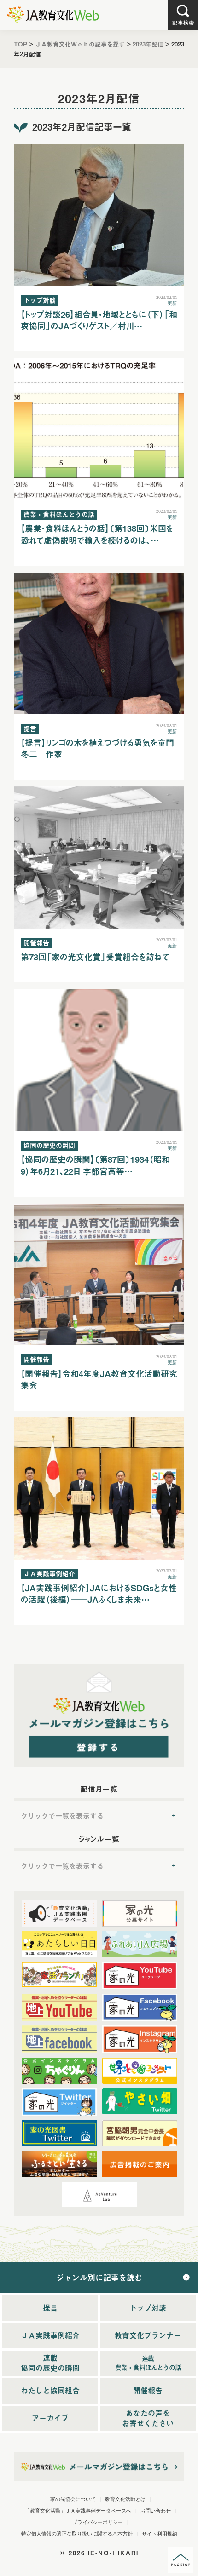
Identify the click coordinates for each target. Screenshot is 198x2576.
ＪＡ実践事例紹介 (49, 1574)
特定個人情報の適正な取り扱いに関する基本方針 (77, 2534)
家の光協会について (73, 2499)
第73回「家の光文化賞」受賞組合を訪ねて (95, 957)
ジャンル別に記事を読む (99, 2278)
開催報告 (36, 943)
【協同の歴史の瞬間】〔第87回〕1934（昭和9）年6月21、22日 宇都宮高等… (95, 1165)
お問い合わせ (156, 2511)
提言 (30, 729)
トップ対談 (40, 300)
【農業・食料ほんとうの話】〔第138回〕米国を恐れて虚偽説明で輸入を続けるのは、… (97, 534)
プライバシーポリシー (98, 2522)
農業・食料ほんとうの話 (59, 514)
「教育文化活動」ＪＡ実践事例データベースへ (78, 2511)
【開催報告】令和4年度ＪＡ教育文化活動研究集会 (99, 1379)
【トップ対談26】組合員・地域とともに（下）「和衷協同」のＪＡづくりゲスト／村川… (99, 320)
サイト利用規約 (160, 2534)
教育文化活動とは (125, 2499)
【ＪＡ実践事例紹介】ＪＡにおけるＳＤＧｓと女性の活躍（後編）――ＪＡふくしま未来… (99, 1594)
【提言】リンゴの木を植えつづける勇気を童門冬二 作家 (97, 748)
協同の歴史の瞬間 (49, 1145)
